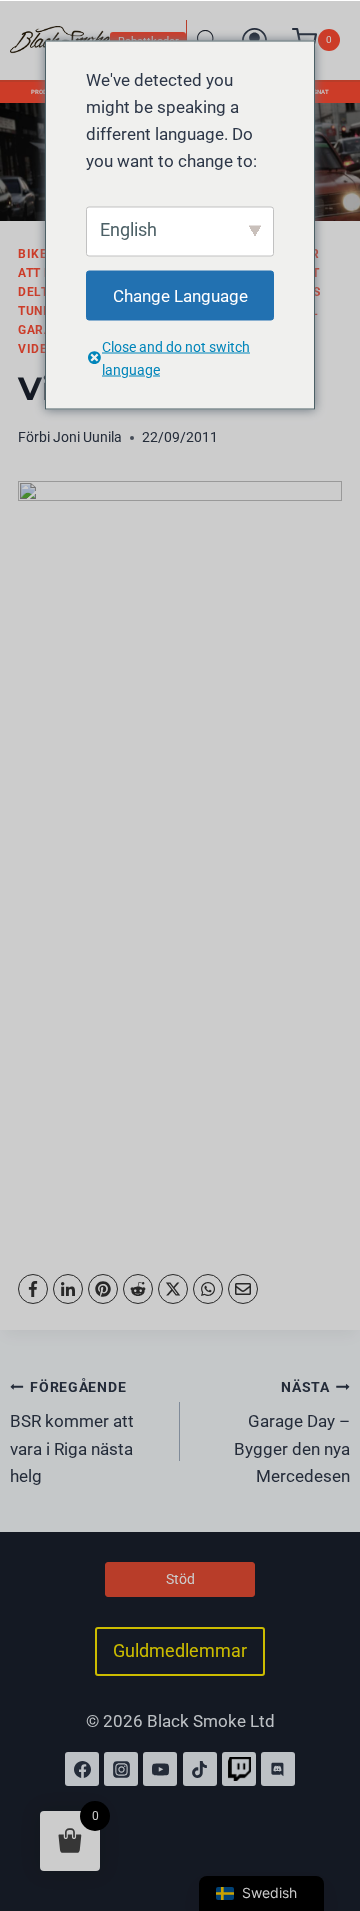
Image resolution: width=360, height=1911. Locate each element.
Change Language (180, 295)
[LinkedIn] (68, 1289)
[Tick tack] (200, 1769)
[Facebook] (33, 1289)
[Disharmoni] (278, 1769)
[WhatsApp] (208, 1289)
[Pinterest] (103, 1289)
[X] (173, 1289)
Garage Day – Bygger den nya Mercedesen (292, 1432)
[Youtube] (160, 1769)
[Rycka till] (239, 1769)
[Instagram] (121, 1769)
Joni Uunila (87, 437)
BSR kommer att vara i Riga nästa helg (72, 1432)
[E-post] (243, 1289)
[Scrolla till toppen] (323, 1809)
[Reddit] (138, 1289)
